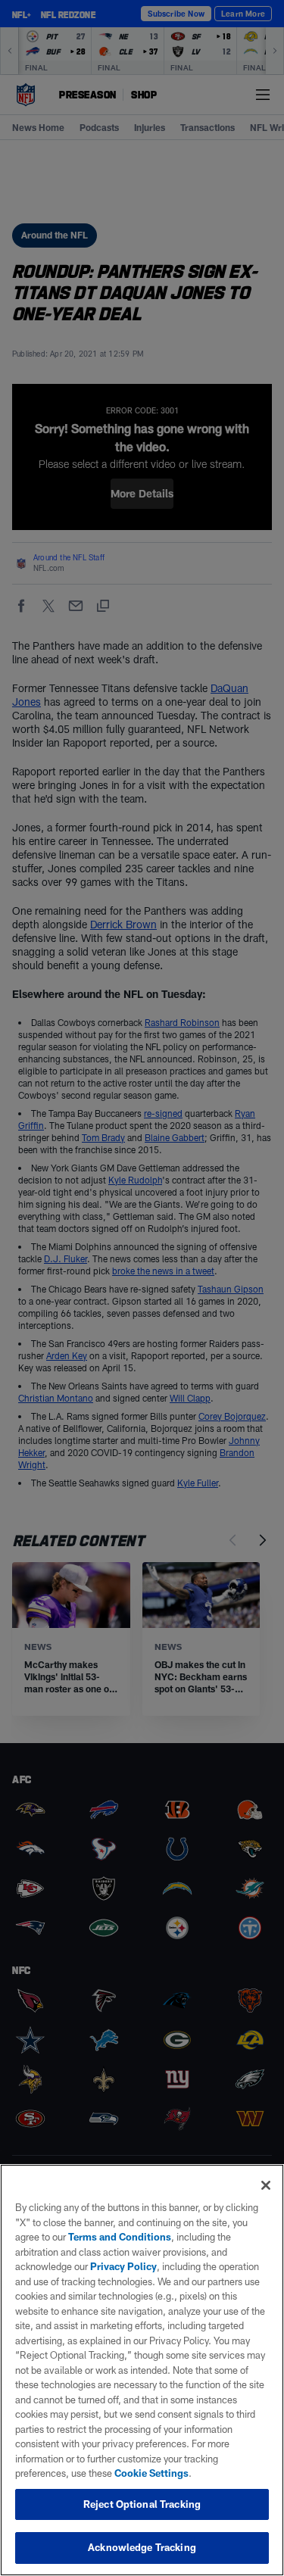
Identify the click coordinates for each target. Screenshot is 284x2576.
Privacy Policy (123, 2266)
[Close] (266, 2185)
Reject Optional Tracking (142, 2504)
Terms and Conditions (120, 2237)
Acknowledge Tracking (142, 2547)
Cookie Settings (151, 2473)
